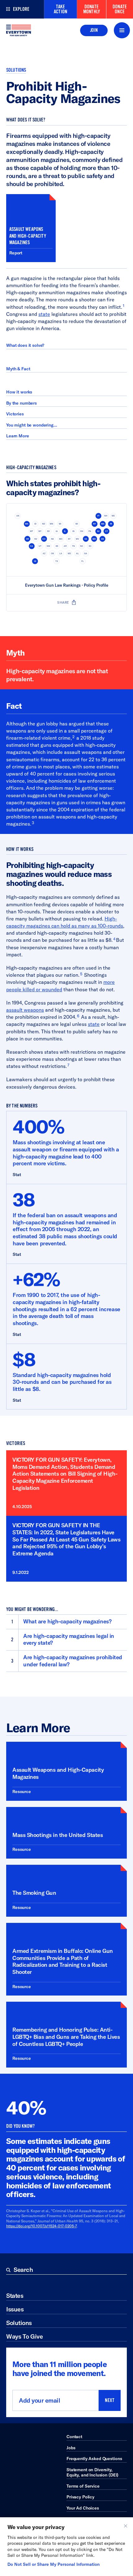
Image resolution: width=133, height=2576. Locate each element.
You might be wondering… (32, 425)
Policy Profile (96, 585)
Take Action (60, 9)
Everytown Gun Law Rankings (53, 585)
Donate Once (120, 9)
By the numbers (21, 403)
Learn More (18, 436)
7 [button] (68, 1065)
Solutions (16, 70)
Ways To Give (24, 2336)
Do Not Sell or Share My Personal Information (54, 2564)
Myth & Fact (18, 369)
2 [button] (73, 737)
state (44, 314)
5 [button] (81, 974)
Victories (15, 414)
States (15, 2295)
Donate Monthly (92, 9)
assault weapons (25, 1010)
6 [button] (78, 1016)
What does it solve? (25, 345)
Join (94, 30)
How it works (19, 392)
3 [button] (33, 823)
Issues (15, 2309)
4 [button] (114, 939)
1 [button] (124, 305)
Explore (21, 9)
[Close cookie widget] (126, 2526)
